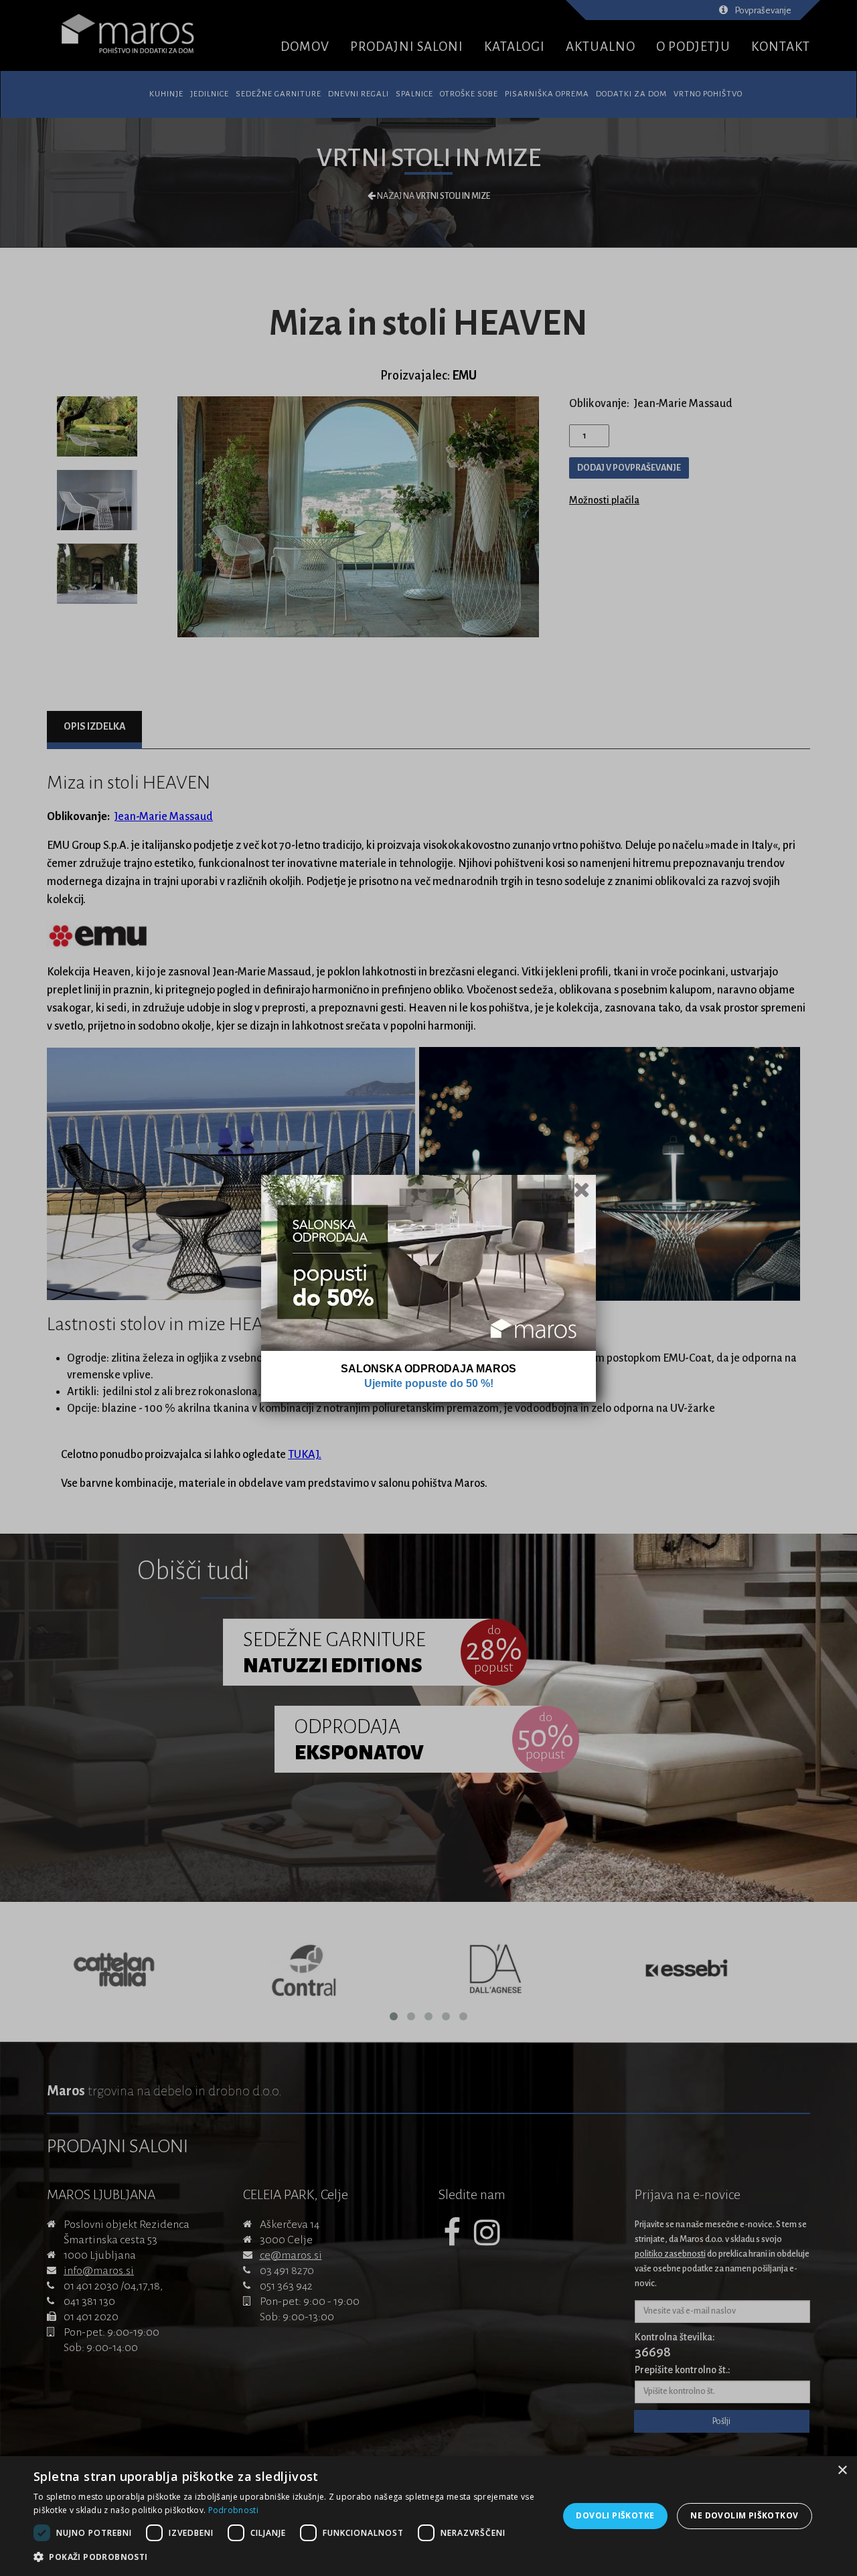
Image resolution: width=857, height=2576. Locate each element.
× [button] (842, 2471)
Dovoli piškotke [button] (615, 2515)
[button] (288, 2557)
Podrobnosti (233, 2510)
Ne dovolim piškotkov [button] (744, 2515)
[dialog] (428, 2516)
